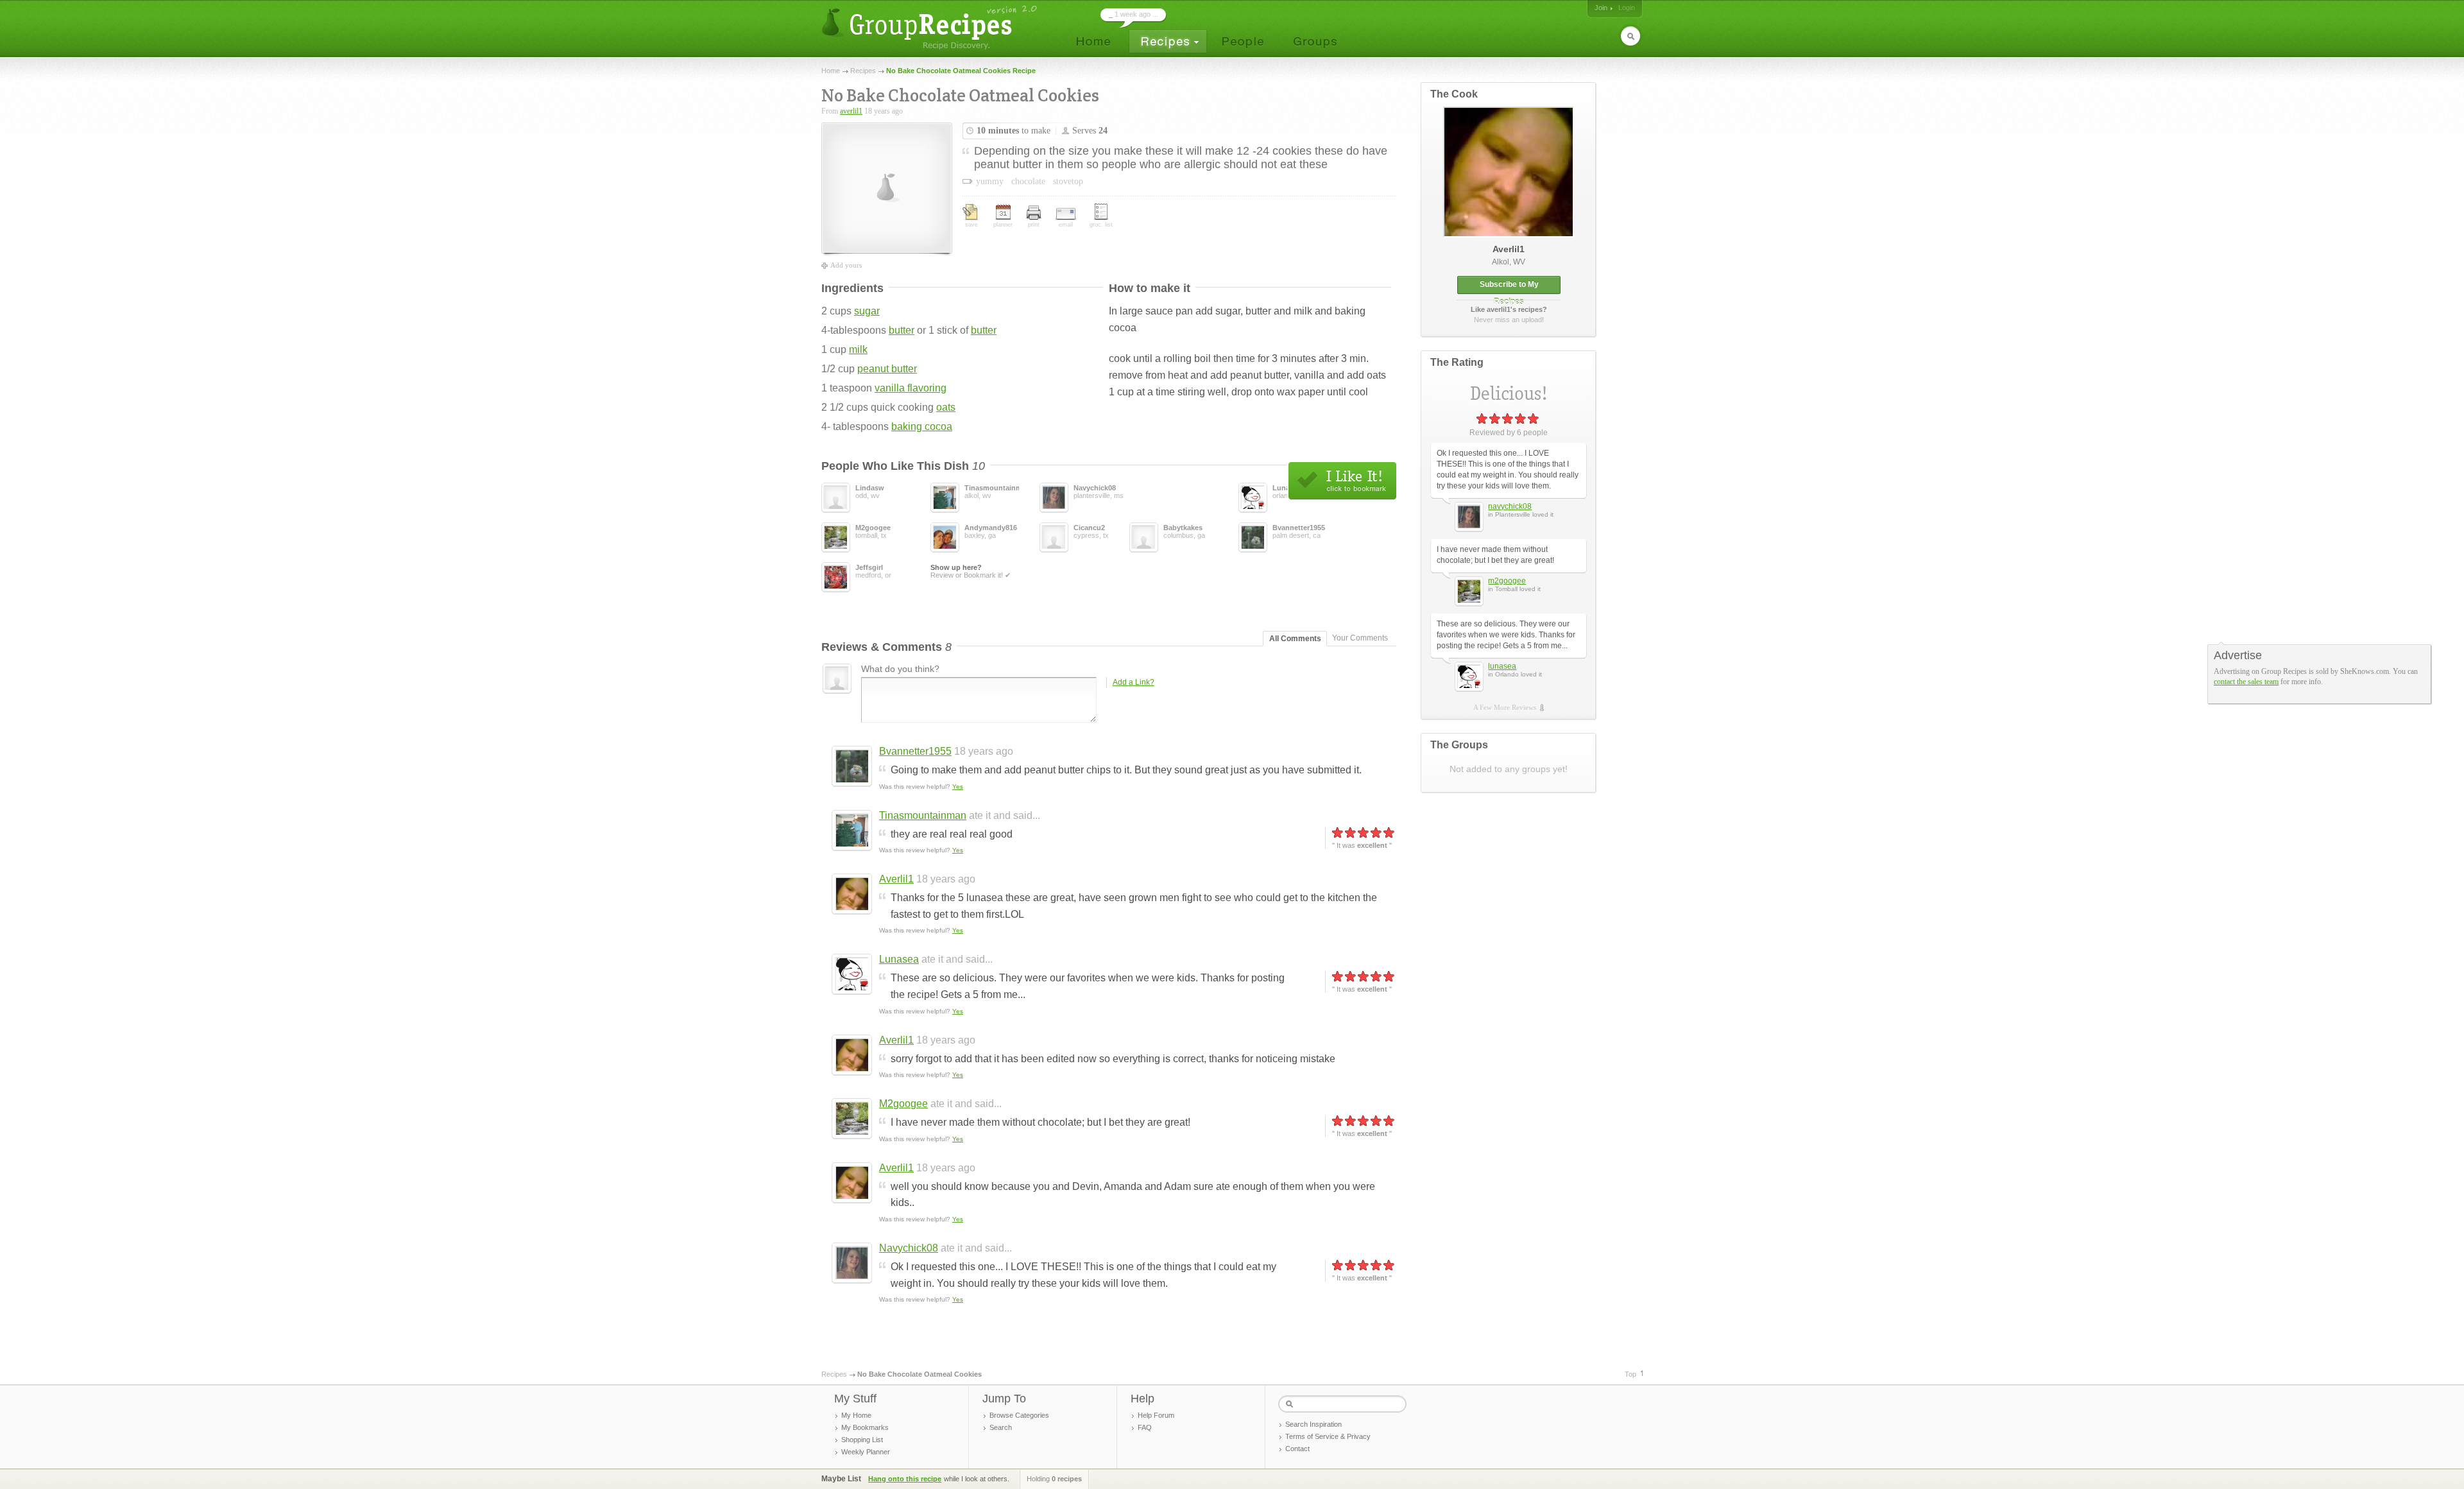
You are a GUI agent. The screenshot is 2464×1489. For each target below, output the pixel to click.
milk (858, 349)
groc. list (1101, 225)
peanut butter (887, 369)
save (971, 225)
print (1034, 225)
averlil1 (851, 111)
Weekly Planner (866, 1452)
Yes (958, 787)
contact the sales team (2246, 682)
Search (1001, 1427)
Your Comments (1360, 638)
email (1066, 225)
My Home (856, 1415)
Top (1630, 1374)
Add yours (846, 265)
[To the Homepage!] (931, 27)
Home (831, 71)
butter (902, 330)
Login (1627, 8)
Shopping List (862, 1440)
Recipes (863, 71)
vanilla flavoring (911, 388)
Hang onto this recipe (905, 1479)
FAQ (1145, 1427)
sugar (867, 311)
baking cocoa (922, 426)
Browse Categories (1019, 1415)
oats (946, 407)
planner (1003, 225)
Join (1601, 8)
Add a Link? (1134, 682)
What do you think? (900, 669)
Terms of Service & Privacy (1328, 1436)
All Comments (1295, 639)
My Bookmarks (865, 1427)
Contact (1297, 1449)
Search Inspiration (1313, 1424)
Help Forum (1156, 1415)
